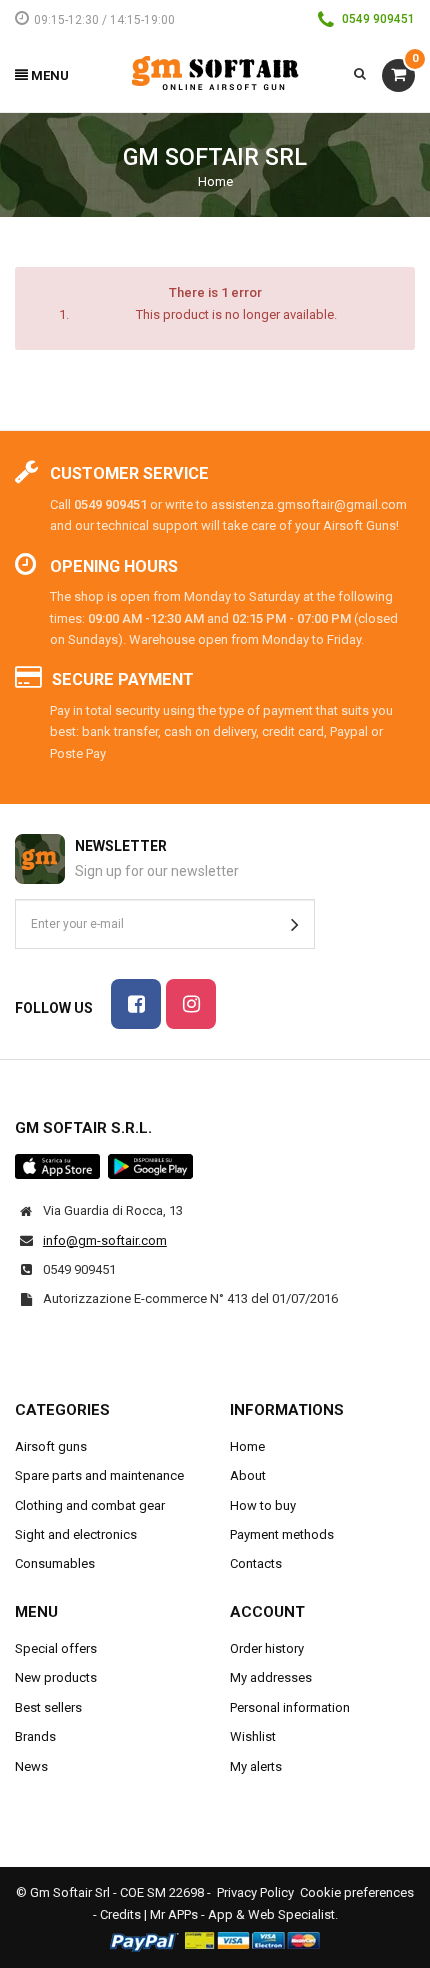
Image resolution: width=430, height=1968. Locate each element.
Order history (267, 1648)
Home (215, 181)
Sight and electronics (76, 1534)
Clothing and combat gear (90, 1505)
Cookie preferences (357, 1892)
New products (56, 1677)
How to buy (263, 1505)
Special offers (56, 1648)
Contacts (256, 1563)
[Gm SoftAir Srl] (215, 72)
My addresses (271, 1677)
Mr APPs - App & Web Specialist (242, 1914)
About (248, 1475)
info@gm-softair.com (105, 1240)
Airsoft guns (51, 1446)
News (31, 1766)
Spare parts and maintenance (99, 1475)
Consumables (55, 1563)
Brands (35, 1736)
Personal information (290, 1707)
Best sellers (48, 1707)
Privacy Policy (255, 1892)
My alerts (256, 1766)
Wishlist (253, 1736)
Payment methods (282, 1534)
